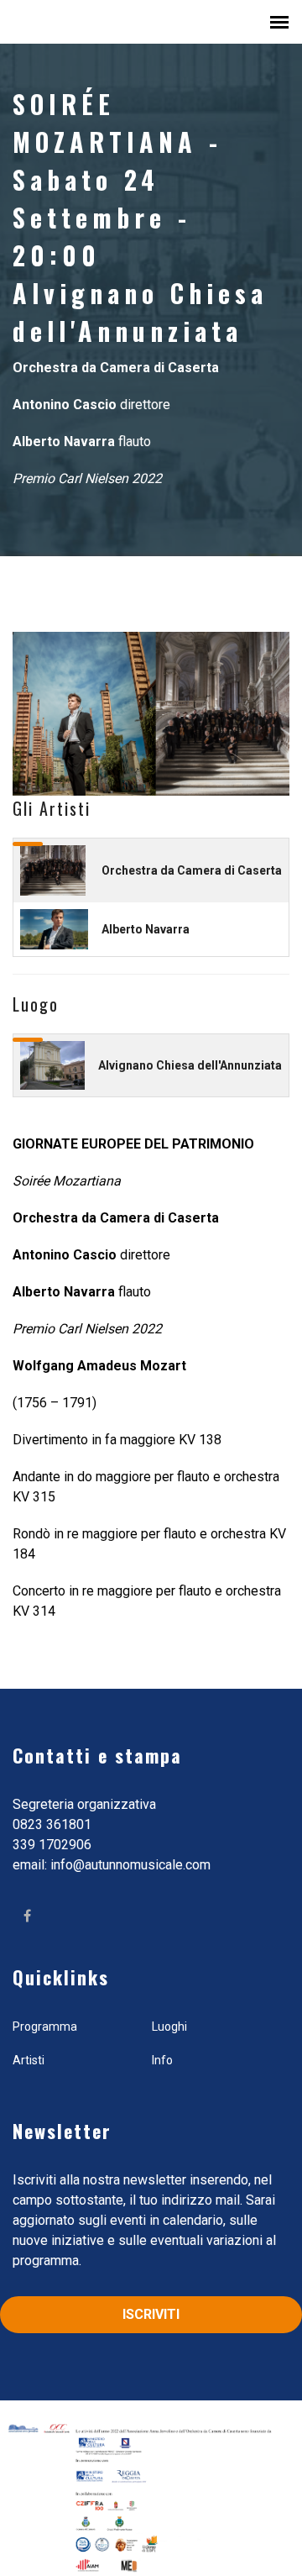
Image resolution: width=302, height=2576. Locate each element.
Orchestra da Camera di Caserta (192, 870)
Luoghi (169, 2027)
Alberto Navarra (146, 929)
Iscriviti (151, 2314)
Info (162, 2060)
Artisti (29, 2060)
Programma (45, 2027)
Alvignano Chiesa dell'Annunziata (190, 1065)
